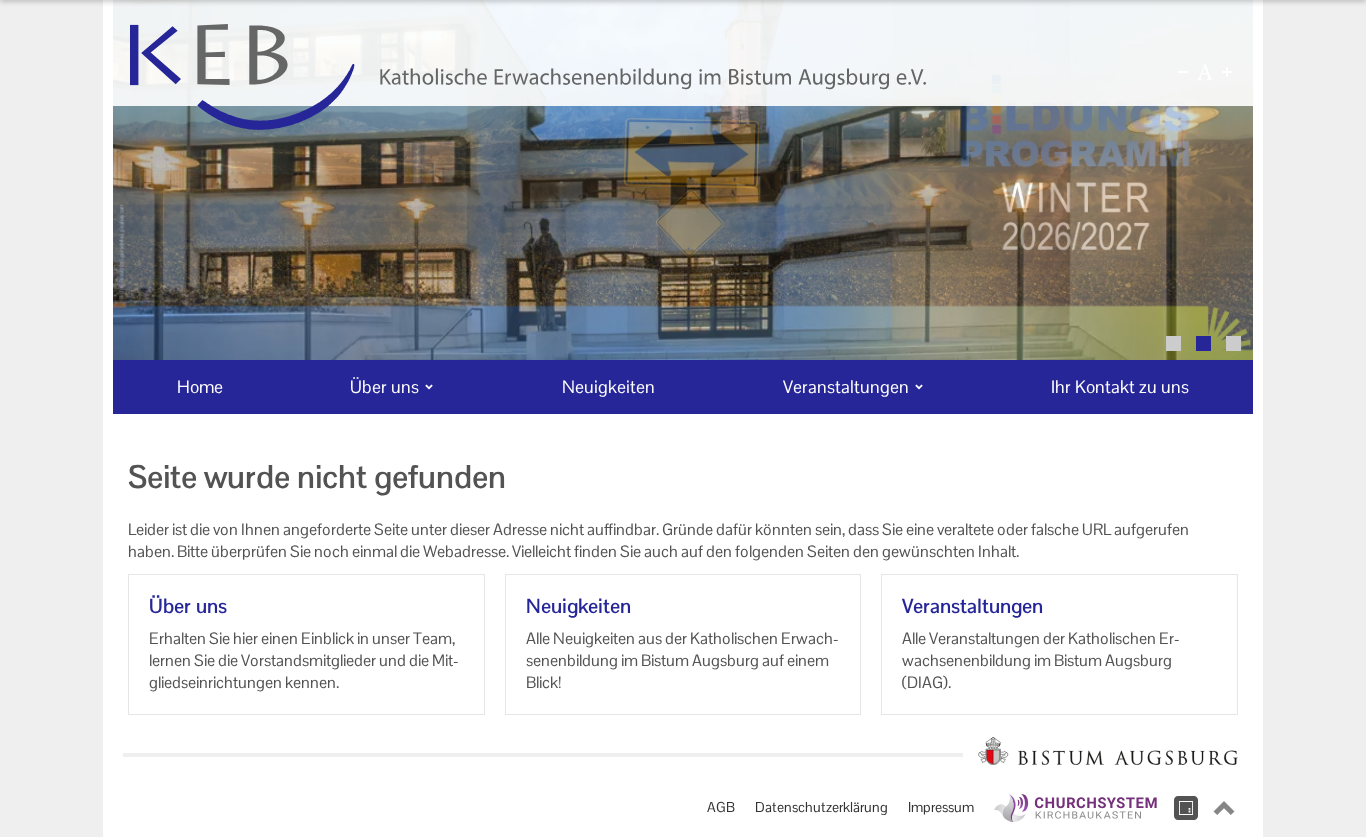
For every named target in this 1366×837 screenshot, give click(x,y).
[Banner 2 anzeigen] (1203, 343)
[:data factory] (1186, 808)
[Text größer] (1227, 72)
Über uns (188, 606)
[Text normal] (1205, 72)
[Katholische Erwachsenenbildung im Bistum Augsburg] (528, 77)
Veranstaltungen (972, 606)
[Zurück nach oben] (1224, 808)
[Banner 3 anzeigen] (1233, 343)
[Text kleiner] (1183, 72)
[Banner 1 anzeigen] (1173, 343)
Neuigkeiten (578, 606)
